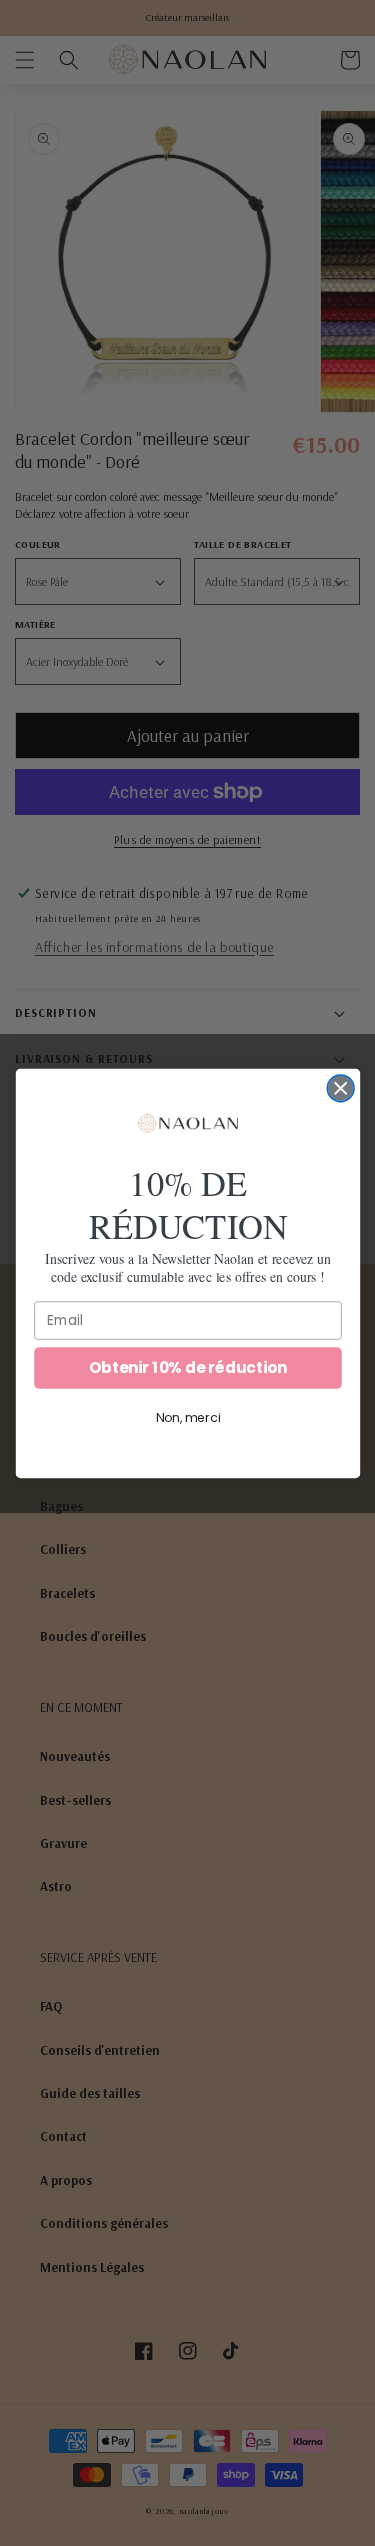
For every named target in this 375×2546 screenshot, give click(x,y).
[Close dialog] (340, 1087)
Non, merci (187, 1418)
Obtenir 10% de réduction (187, 1366)
